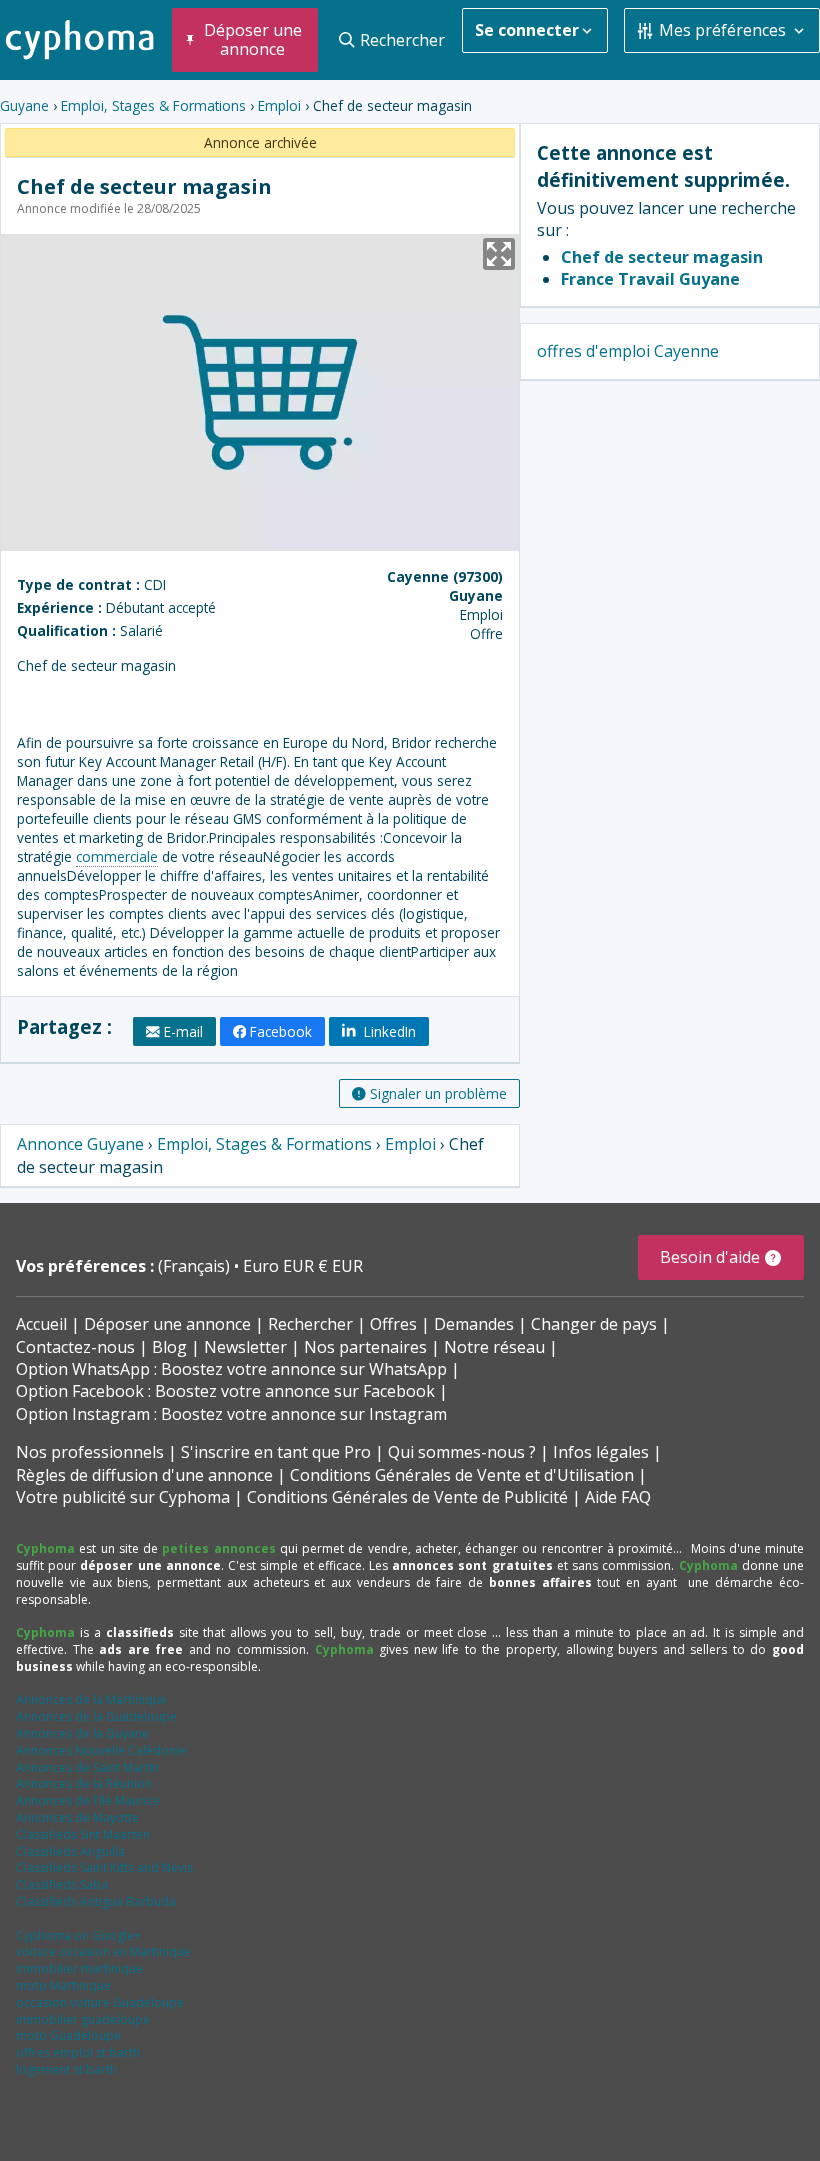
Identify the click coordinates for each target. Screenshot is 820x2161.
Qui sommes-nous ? (462, 1452)
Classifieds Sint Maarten (83, 1834)
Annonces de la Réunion (84, 1783)
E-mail (183, 1031)
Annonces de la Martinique (91, 1699)
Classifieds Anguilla (70, 1851)
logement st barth (66, 2069)
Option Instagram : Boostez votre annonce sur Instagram (231, 1414)
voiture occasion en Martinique (103, 1951)
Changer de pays (594, 1324)
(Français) (196, 1266)
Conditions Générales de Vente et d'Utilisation (462, 1475)
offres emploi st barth (78, 2052)
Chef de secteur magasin (662, 257)
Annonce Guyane (80, 1144)
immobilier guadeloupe (83, 2019)
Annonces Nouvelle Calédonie (101, 1750)
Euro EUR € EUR (303, 1266)
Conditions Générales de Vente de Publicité (407, 1497)
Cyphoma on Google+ (78, 1935)
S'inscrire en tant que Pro (276, 1452)
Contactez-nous (75, 1347)
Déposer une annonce (167, 1324)
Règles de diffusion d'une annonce (144, 1475)
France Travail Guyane (650, 279)
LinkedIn (388, 1031)
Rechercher (310, 1324)
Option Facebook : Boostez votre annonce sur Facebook (225, 1391)
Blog (169, 1347)
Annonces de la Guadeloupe (96, 1716)
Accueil (41, 1324)
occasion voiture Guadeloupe (100, 2002)
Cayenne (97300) (445, 576)
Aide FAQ (618, 1497)
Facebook (281, 1031)
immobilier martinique (79, 1968)
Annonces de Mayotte (77, 1817)
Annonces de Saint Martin (87, 1767)
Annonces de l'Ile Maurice (88, 1800)
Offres (393, 1324)
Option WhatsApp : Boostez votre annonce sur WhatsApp (231, 1369)
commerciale (117, 856)
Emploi (279, 105)
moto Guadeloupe (68, 2035)
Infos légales (601, 1452)
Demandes (474, 1324)
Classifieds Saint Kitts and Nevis (104, 1867)
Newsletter (245, 1347)
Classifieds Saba (62, 1884)
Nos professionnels (90, 1452)
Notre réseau (494, 1347)
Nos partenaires (365, 1347)
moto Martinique (63, 1985)
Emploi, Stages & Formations (153, 105)
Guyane (24, 105)
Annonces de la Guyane (82, 1733)
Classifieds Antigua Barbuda (96, 1901)
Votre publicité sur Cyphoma (123, 1497)
